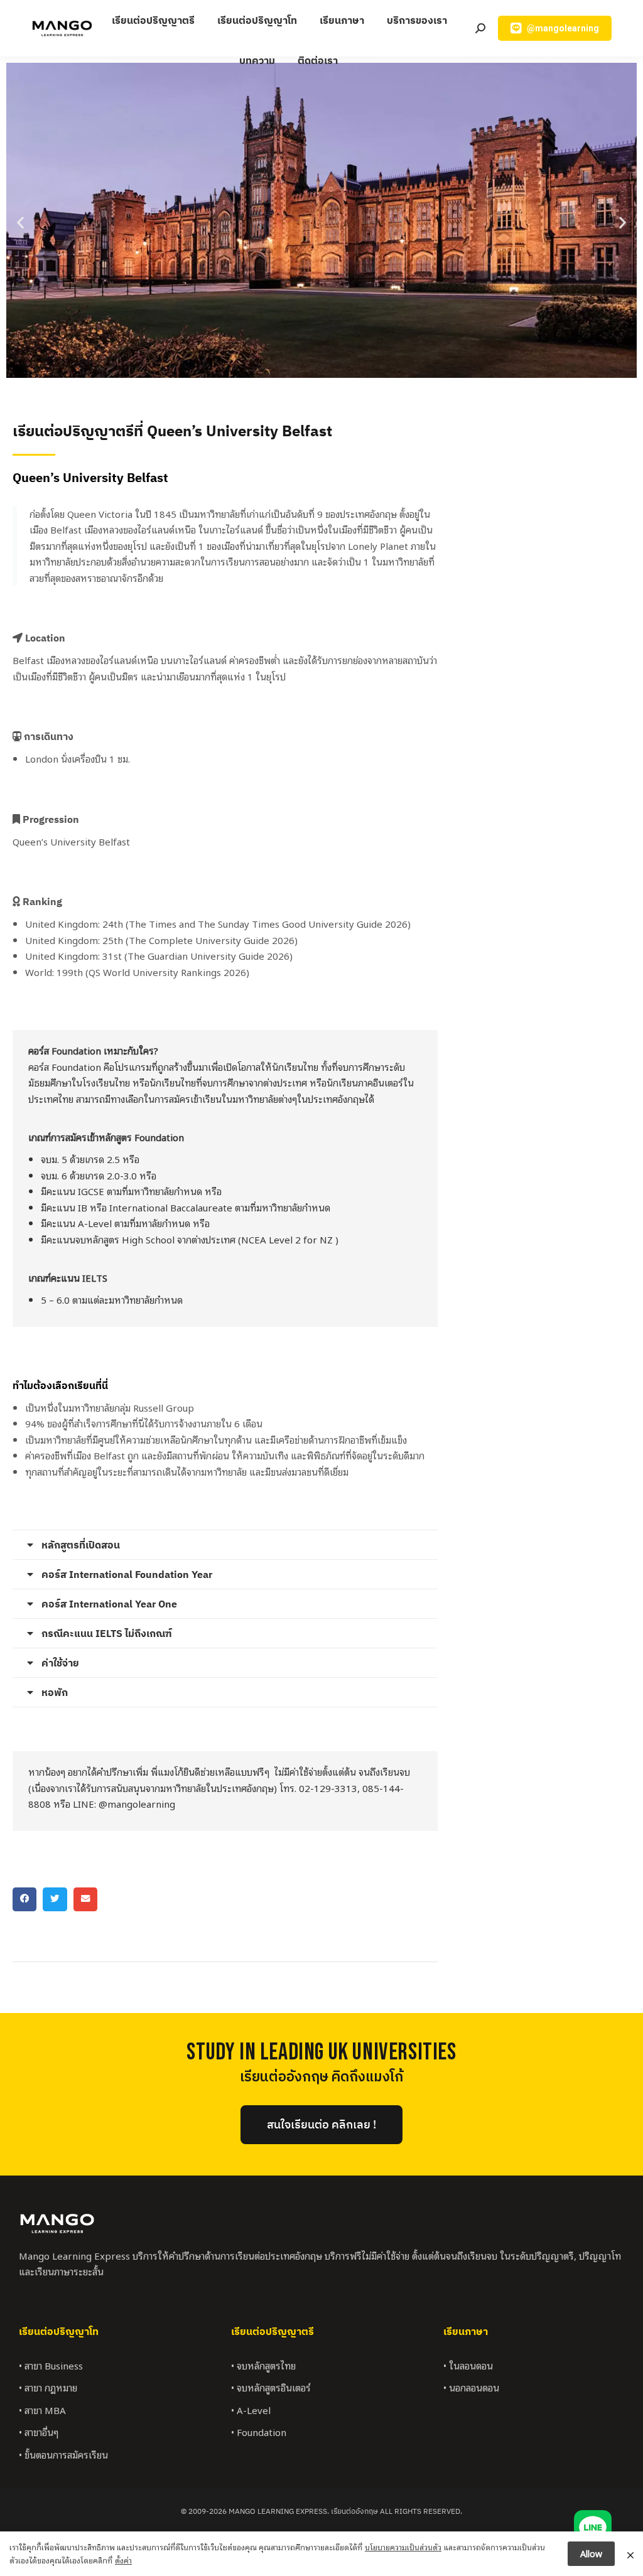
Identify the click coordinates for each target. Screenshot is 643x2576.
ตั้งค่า (123, 2560)
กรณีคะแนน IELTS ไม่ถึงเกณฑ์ (107, 1633)
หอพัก (55, 1692)
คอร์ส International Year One (109, 1604)
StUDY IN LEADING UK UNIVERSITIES (321, 2052)
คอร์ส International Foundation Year (127, 1574)
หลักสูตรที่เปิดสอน (81, 1545)
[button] (20, 223)
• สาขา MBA (42, 2410)
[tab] (225, 1545)
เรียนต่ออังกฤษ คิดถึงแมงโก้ (321, 2077)
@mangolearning (137, 1803)
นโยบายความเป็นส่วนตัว (403, 2547)
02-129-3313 (328, 1788)
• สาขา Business (51, 2365)
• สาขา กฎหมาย (48, 2387)
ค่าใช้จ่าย (60, 1663)
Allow (591, 2553)
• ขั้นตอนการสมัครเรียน (63, 2454)
